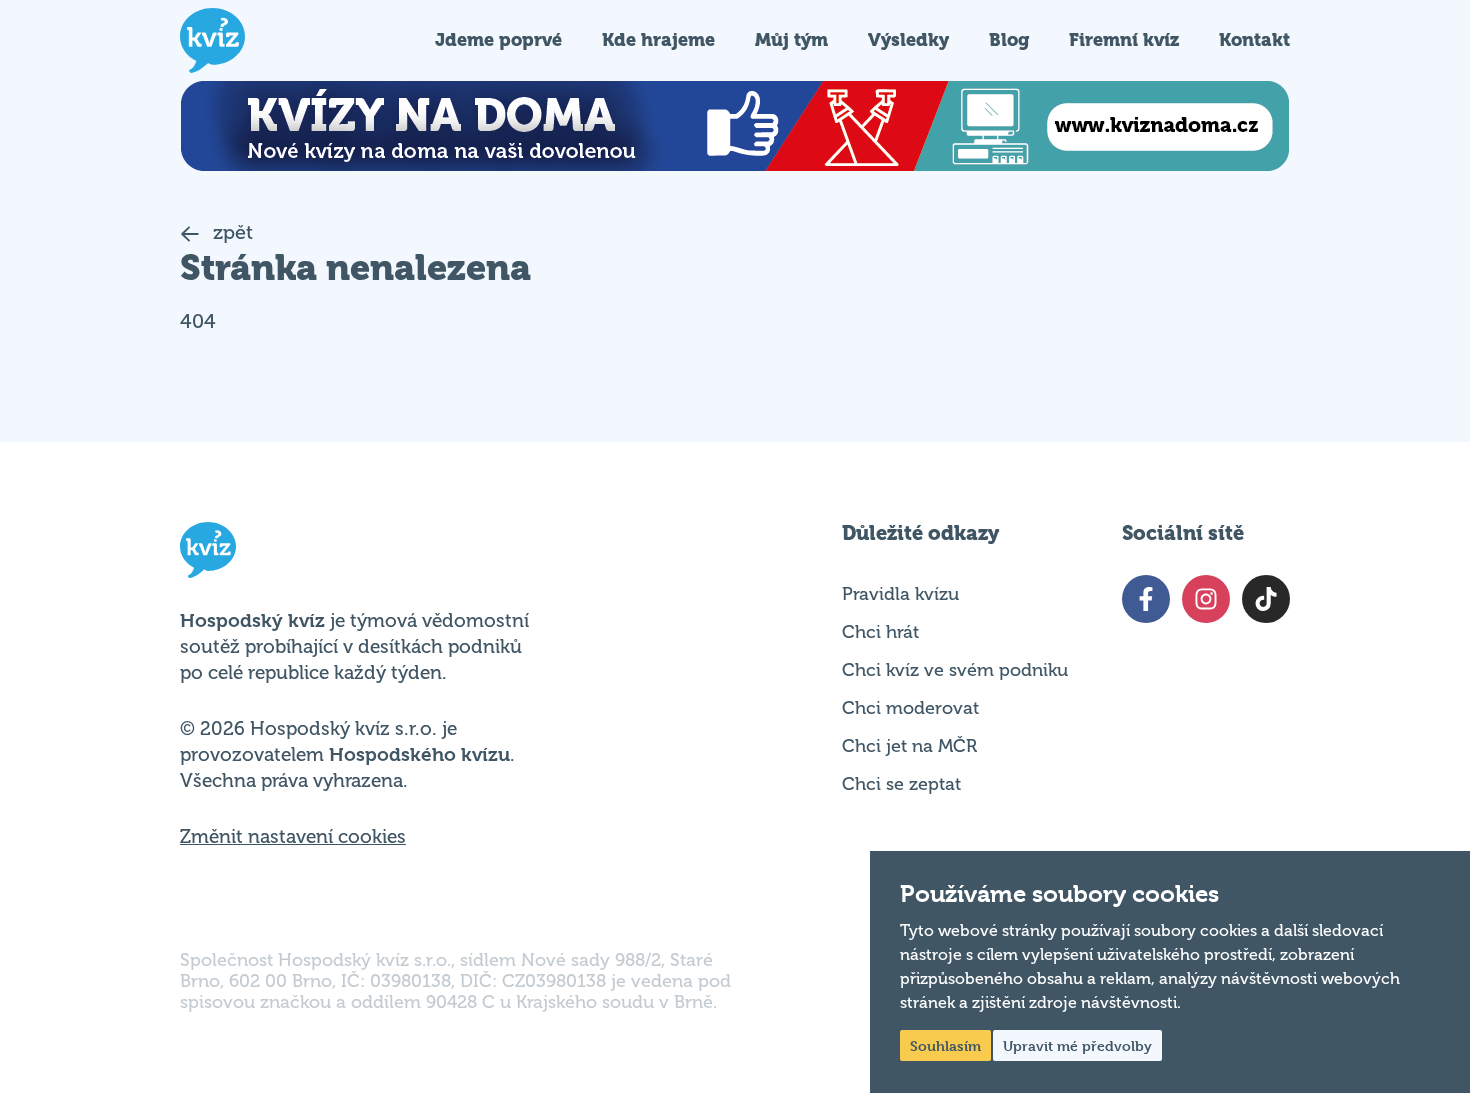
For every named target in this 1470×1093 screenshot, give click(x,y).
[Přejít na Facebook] (1146, 599)
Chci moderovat (910, 708)
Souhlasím (945, 1045)
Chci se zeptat (901, 784)
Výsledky (908, 39)
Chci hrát (880, 632)
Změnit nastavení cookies (293, 837)
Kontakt (1254, 39)
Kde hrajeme (658, 39)
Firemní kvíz (1124, 39)
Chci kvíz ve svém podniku (955, 670)
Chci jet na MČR (909, 746)
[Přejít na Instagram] (1206, 599)
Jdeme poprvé (498, 39)
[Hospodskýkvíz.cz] (212, 40)
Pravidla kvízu (900, 594)
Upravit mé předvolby (1077, 1045)
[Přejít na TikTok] (1266, 599)
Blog (1009, 39)
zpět (230, 232)
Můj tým (791, 39)
